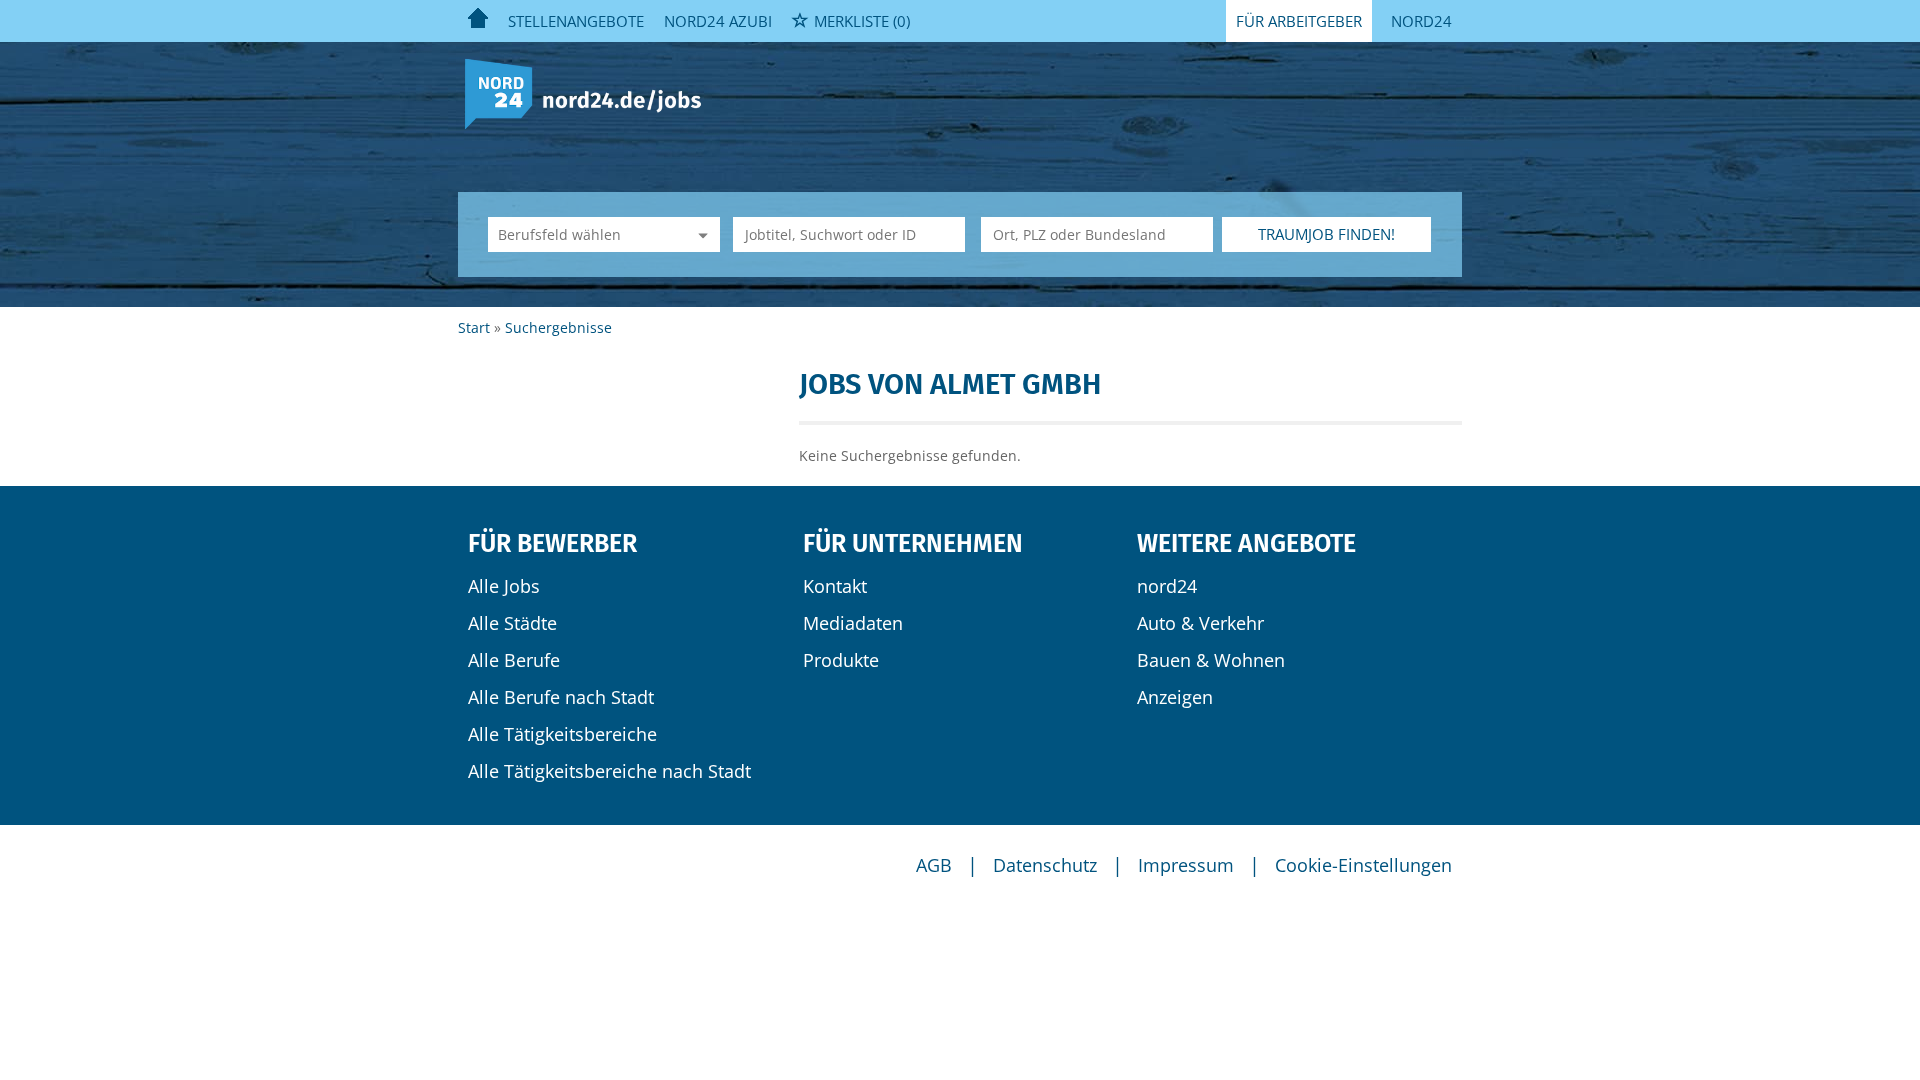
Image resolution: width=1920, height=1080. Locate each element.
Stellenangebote (576, 21)
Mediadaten (853, 623)
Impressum (1186, 865)
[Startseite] (590, 92)
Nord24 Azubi (718, 21)
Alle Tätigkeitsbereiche (562, 734)
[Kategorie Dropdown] (700, 234)
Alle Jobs (504, 586)
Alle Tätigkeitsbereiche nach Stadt (609, 771)
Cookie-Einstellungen (1363, 865)
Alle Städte (512, 623)
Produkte (841, 660)
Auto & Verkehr (1200, 623)
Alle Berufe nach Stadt (561, 697)
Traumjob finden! (1326, 234)
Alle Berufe (514, 660)
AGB (934, 865)
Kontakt (835, 586)
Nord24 (1421, 21)
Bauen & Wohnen (1211, 660)
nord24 (1167, 586)
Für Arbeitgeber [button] (1299, 21)
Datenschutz (1045, 865)
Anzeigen (1175, 697)
